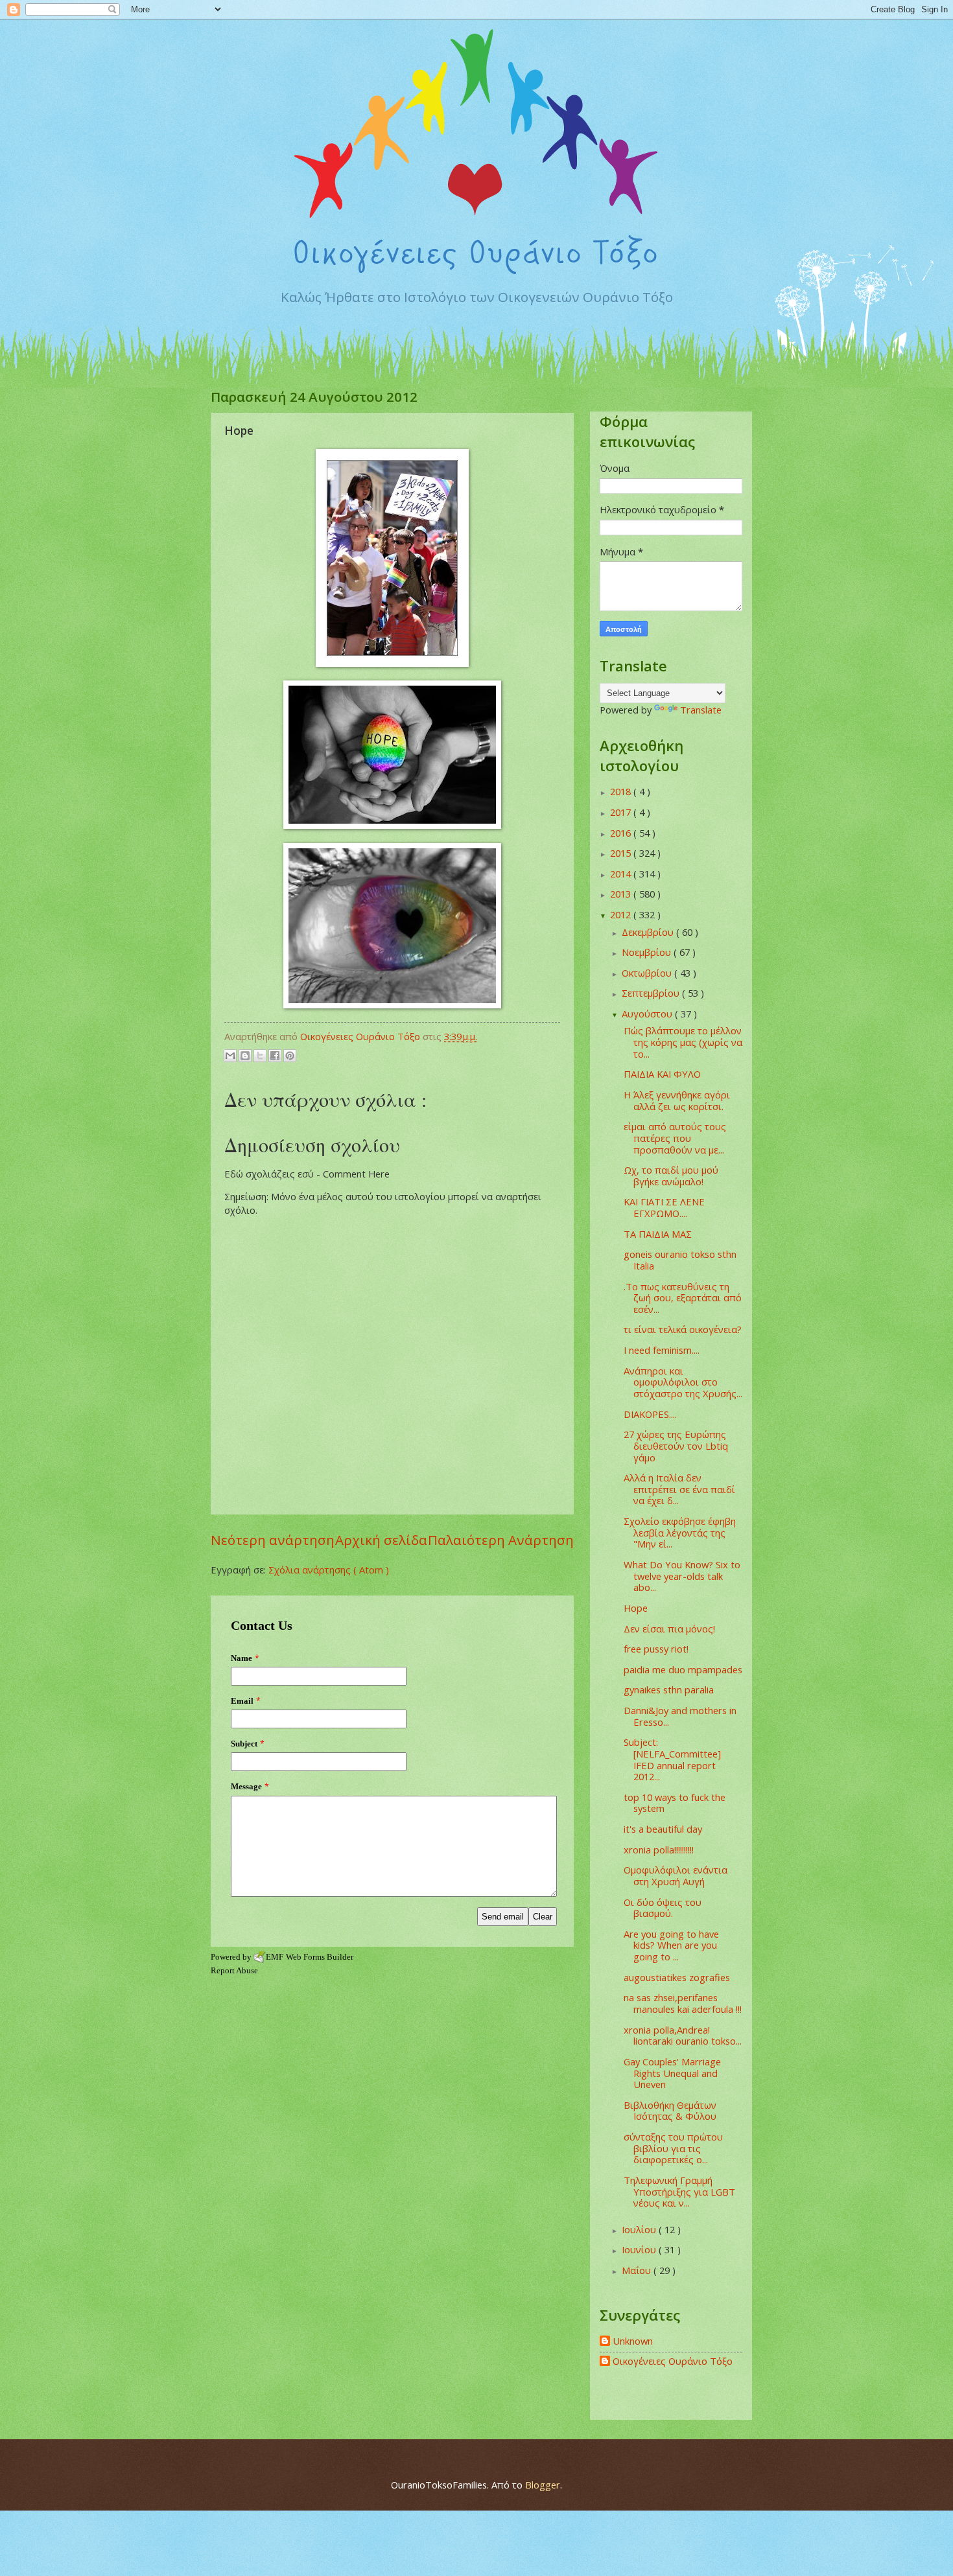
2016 (622, 833)
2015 (622, 853)
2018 (622, 791)
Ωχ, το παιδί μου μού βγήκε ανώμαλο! (671, 1176)
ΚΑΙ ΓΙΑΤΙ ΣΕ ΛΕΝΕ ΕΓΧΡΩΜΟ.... (664, 1207)
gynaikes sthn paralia (669, 1689)
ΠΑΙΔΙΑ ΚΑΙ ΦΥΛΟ (662, 1074)
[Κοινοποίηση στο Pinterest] (290, 1056)
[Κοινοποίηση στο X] (260, 1056)
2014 (622, 874)
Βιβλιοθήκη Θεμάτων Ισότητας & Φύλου (670, 2111)
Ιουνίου (640, 2249)
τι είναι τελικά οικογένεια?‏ (683, 1329)
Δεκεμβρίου (649, 932)
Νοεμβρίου (648, 952)
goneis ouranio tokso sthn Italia (680, 1260)
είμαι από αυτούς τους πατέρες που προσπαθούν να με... (675, 1138)
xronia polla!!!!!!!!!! (659, 1850)
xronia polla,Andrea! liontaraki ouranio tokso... (683, 2036)
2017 (622, 812)
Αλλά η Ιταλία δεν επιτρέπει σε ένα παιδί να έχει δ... (679, 1489)
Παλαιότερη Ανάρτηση (501, 1540)
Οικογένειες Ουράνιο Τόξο (673, 2361)
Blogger (543, 2485)
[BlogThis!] (245, 1056)
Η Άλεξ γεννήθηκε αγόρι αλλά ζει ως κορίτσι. (677, 1100)
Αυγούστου (648, 1014)
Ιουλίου (640, 2229)
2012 (622, 914)
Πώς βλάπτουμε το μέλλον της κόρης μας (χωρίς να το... (683, 1042)
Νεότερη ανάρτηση (273, 1540)
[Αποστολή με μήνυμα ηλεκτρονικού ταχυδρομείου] (230, 1056)
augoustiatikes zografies (677, 1977)
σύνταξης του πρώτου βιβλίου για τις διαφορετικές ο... (673, 2148)
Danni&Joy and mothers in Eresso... (680, 1716)
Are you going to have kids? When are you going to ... (671, 1945)
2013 (622, 894)
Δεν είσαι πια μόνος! (669, 1629)
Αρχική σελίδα (381, 1540)
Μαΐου (638, 2270)
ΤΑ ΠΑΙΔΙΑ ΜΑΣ (658, 1234)
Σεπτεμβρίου (652, 993)
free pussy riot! (656, 1649)
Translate (701, 710)
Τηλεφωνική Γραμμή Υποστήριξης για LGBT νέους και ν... (679, 2191)
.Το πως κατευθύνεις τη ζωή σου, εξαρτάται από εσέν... (683, 1298)
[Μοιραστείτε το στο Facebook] (275, 1056)
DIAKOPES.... (650, 1414)
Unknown (633, 2341)
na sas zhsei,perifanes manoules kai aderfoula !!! (683, 2003)
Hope (636, 1608)
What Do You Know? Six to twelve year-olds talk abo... (682, 1576)
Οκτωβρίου (648, 973)
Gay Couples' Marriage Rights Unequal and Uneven (672, 2073)
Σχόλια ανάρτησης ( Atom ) (329, 1570)
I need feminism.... (662, 1350)
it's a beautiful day (663, 1829)
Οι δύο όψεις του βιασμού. (663, 1908)
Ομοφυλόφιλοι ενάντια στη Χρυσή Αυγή (676, 1875)
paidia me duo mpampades (683, 1669)
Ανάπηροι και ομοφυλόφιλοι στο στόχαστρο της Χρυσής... (683, 1382)
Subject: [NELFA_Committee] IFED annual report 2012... (672, 1759)
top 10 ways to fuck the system (675, 1803)
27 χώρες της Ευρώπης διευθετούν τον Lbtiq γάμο (676, 1445)
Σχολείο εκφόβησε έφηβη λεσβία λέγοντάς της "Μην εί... (680, 1532)
